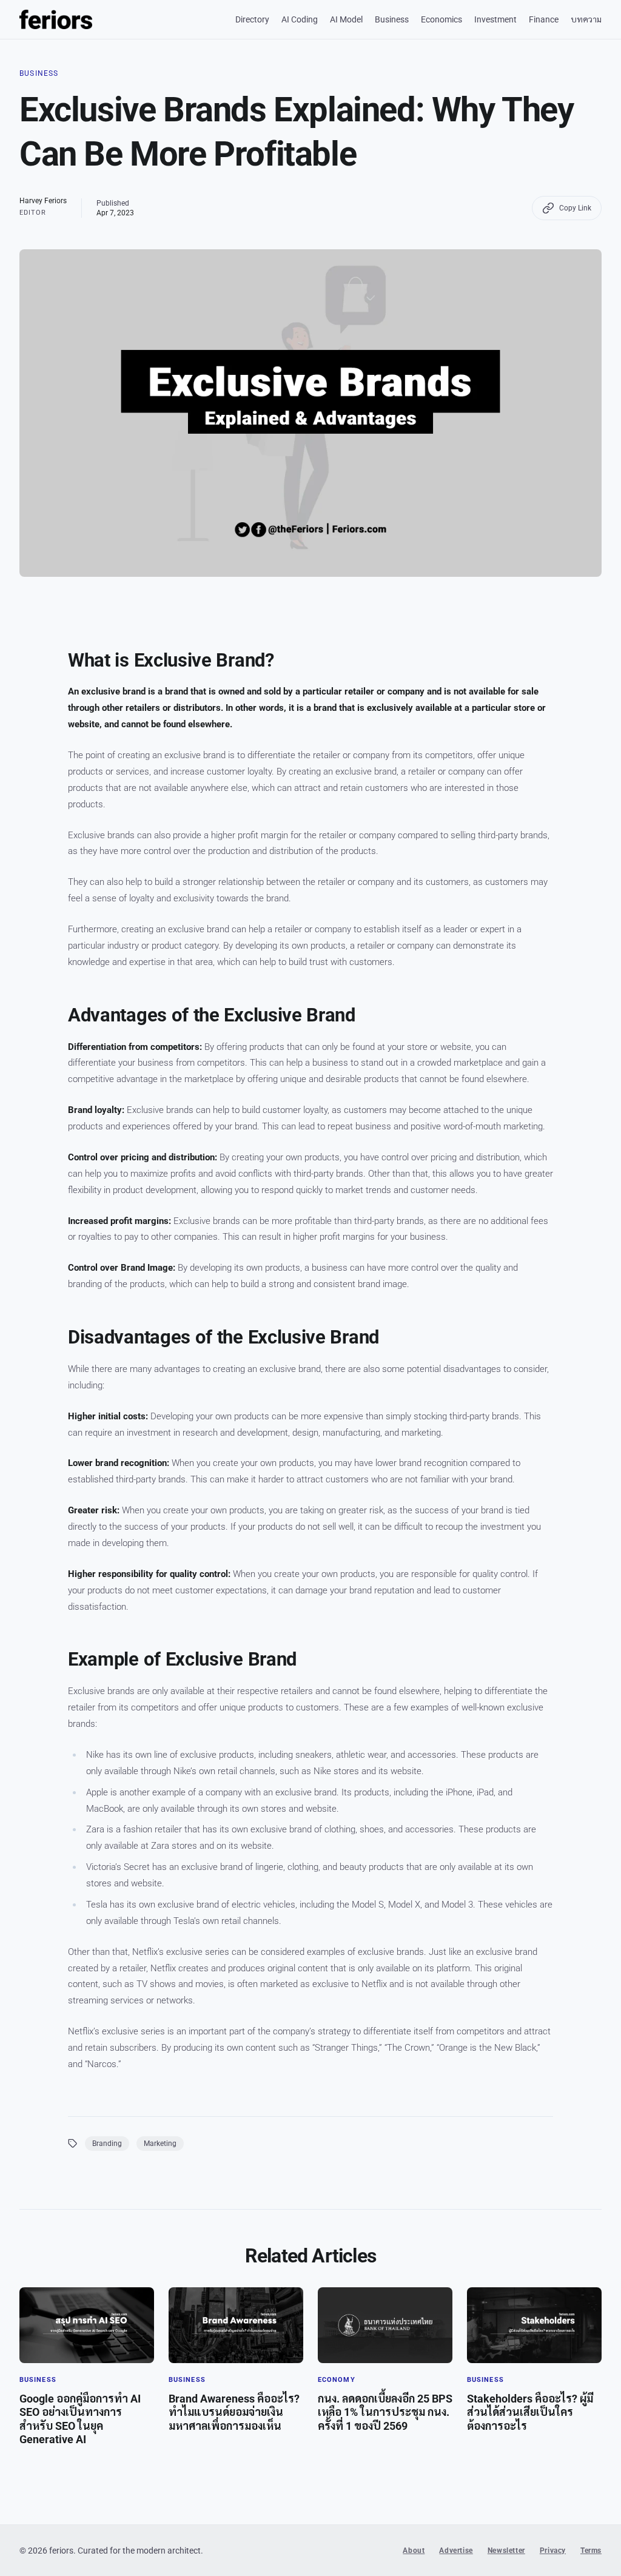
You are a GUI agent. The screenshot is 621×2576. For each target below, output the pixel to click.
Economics (441, 19)
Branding (107, 2144)
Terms (591, 2551)
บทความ (586, 19)
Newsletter (506, 2551)
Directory (252, 19)
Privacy (553, 2551)
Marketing (160, 2144)
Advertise (456, 2551)
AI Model (346, 19)
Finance (544, 19)
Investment (495, 19)
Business (392, 19)
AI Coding (300, 19)
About (414, 2551)
